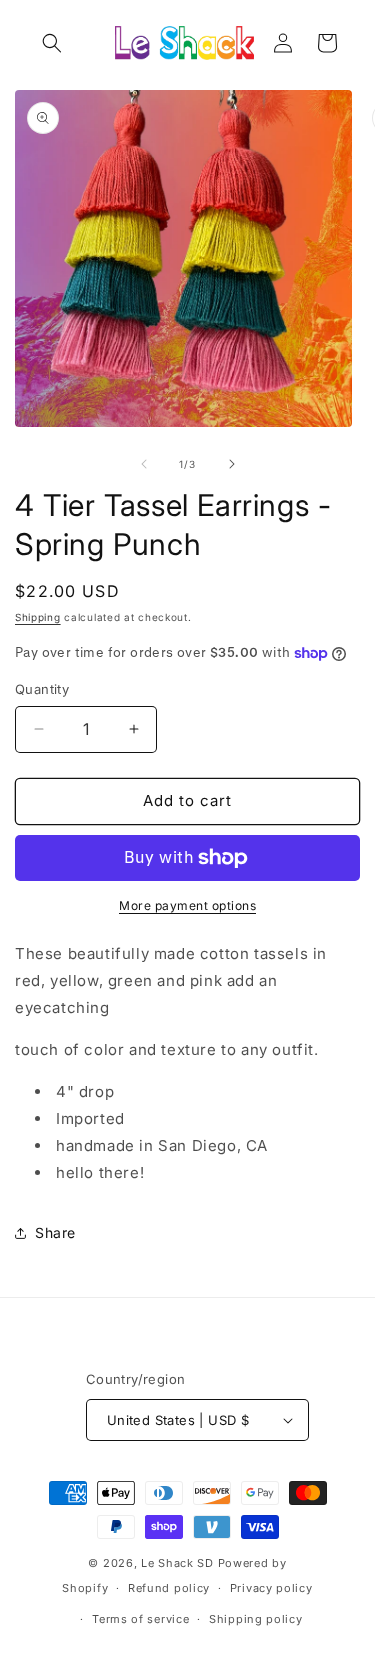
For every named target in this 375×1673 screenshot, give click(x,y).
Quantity (42, 689)
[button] (52, 43)
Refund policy (169, 1588)
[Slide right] (232, 464)
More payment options (187, 905)
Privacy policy (271, 1588)
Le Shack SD (177, 1563)
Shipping (38, 617)
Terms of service (140, 1619)
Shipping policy (256, 1619)
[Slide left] (144, 464)
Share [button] (55, 1232)
